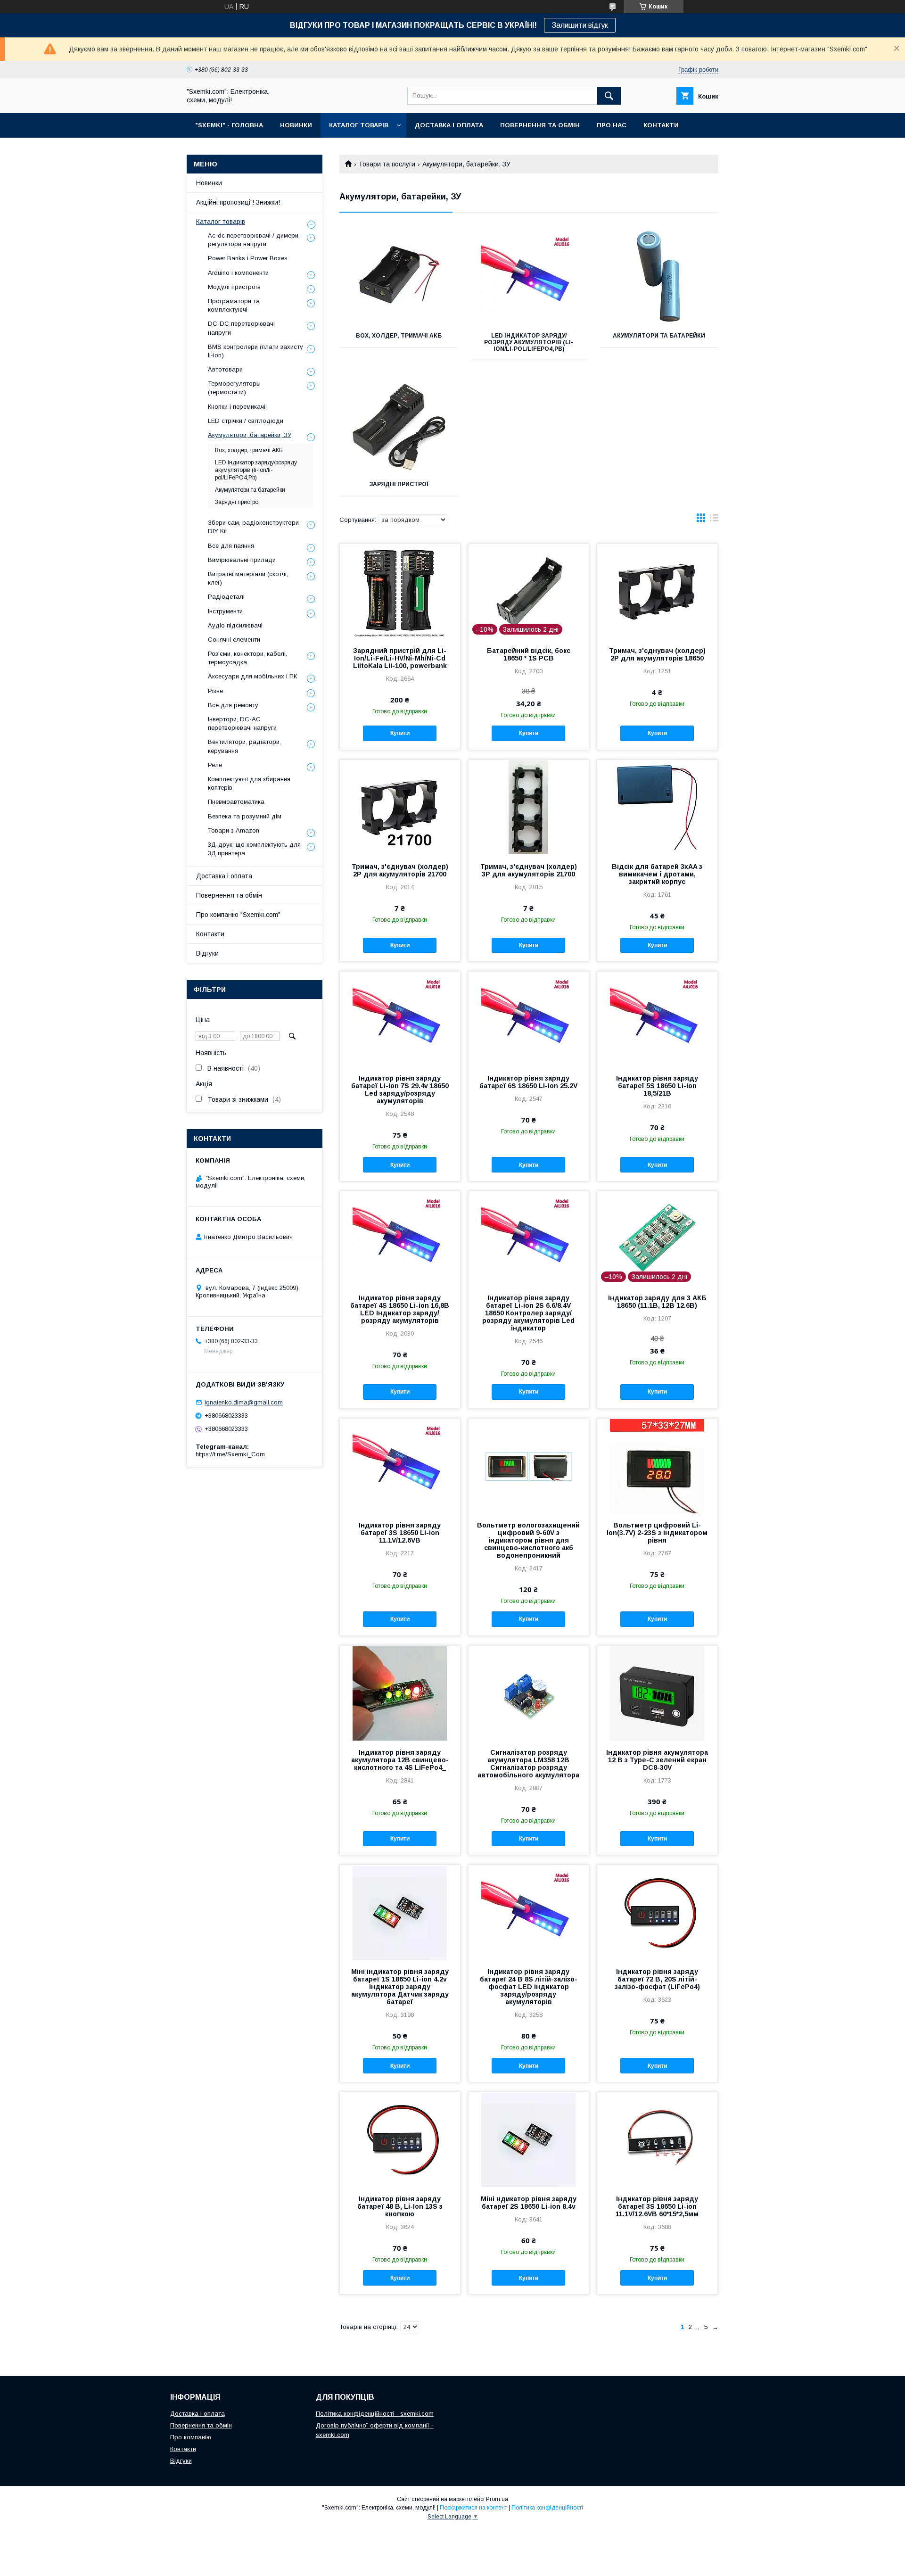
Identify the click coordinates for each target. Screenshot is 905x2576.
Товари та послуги (387, 164)
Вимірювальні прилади (242, 560)
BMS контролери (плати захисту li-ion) (255, 351)
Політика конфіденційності (547, 2508)
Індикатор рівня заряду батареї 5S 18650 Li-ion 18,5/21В (657, 1086)
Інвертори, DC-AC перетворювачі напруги (242, 723)
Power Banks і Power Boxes (248, 258)
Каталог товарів (221, 222)
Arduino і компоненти (238, 273)
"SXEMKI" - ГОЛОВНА (229, 125)
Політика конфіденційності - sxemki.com (375, 2414)
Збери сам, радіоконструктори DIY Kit (253, 527)
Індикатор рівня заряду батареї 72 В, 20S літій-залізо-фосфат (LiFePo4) (657, 1979)
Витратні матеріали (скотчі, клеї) (248, 578)
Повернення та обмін (229, 895)
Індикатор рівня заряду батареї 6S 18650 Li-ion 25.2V (528, 1082)
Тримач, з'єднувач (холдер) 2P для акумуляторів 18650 (657, 654)
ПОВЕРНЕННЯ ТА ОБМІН (540, 125)
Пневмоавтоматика (236, 802)
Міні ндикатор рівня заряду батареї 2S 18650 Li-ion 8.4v (529, 2203)
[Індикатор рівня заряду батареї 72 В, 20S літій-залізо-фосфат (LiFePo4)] (657, 1912)
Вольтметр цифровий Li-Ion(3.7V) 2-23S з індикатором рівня (657, 1533)
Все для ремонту (233, 705)
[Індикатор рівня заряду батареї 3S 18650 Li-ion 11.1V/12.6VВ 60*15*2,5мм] (657, 2139)
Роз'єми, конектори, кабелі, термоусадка (247, 658)
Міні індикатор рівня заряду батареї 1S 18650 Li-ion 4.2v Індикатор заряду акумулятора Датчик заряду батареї (400, 1987)
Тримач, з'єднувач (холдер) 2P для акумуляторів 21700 (400, 870)
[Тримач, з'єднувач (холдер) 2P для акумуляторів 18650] (657, 591)
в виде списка (714, 520)
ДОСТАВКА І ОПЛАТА (449, 125)
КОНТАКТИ (661, 125)
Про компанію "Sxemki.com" (238, 915)
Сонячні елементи (234, 640)
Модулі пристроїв (234, 287)
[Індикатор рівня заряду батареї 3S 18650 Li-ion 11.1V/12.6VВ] (400, 1466)
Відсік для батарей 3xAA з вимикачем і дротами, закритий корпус (657, 874)
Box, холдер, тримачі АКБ (399, 336)
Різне (215, 691)
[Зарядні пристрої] (399, 425)
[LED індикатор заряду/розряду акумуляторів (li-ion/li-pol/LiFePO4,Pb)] (529, 277)
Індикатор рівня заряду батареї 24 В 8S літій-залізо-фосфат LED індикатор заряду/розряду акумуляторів (529, 1987)
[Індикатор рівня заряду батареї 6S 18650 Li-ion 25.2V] (529, 1019)
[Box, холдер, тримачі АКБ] (399, 277)
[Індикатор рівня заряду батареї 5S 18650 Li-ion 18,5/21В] (657, 1019)
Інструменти (225, 611)
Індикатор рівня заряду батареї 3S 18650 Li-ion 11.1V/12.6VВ (400, 1533)
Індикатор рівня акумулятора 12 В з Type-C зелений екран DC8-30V (657, 1760)
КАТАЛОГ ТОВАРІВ (359, 125)
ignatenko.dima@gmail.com (244, 1402)
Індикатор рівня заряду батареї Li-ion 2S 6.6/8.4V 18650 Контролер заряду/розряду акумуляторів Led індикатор (528, 1313)
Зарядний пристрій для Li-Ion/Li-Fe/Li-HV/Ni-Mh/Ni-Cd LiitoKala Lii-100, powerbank (400, 658)
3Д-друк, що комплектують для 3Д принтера (254, 849)
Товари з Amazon (234, 830)
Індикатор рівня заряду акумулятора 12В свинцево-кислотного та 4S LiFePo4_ (400, 1760)
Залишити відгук (580, 25)
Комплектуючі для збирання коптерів (249, 783)
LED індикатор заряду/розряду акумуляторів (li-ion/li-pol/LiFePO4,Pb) (529, 342)
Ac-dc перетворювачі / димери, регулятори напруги (254, 240)
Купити (400, 733)
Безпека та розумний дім (245, 816)
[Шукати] (609, 96)
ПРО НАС (612, 125)
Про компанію (191, 2437)
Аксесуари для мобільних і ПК (252, 676)
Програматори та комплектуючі (234, 305)
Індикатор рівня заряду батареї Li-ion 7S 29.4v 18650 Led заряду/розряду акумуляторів (400, 1090)
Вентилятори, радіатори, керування (244, 746)
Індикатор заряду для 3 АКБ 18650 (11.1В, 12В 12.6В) (657, 1302)
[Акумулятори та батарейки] (659, 277)
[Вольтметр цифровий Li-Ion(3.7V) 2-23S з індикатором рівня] (657, 1466)
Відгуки (207, 953)
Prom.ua (497, 2499)
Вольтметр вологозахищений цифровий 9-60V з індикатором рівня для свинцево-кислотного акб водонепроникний (528, 1540)
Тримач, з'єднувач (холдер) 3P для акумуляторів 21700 (529, 870)
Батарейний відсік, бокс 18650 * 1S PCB (529, 654)
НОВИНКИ (296, 125)
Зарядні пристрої (399, 484)
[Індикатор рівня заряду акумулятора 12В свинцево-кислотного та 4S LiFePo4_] (400, 1693)
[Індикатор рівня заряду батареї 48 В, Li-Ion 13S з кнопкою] (400, 2139)
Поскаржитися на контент (473, 2508)
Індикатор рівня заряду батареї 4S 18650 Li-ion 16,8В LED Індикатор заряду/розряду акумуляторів (400, 1309)
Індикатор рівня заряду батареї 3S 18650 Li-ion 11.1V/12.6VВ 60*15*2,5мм (657, 2206)
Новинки (209, 183)
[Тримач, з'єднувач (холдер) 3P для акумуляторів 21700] (529, 807)
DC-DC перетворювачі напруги (241, 328)
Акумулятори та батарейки (659, 336)
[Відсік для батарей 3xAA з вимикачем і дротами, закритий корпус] (657, 807)
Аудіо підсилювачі (235, 625)
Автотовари (225, 369)
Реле (215, 765)
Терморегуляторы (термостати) (234, 388)
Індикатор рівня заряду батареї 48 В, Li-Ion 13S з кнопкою (400, 2206)
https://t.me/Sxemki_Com (230, 1454)
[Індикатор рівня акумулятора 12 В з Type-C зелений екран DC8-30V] (657, 1693)
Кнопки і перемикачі (237, 407)
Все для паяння (231, 546)
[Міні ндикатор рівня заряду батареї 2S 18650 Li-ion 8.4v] (529, 2139)
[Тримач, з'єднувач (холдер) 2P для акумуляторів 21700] (400, 807)
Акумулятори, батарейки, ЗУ (250, 435)
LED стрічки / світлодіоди (246, 421)
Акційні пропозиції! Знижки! (238, 202)
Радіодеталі (226, 597)
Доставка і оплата (224, 876)
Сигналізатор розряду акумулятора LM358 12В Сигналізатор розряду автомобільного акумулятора (528, 1764)
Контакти (210, 934)
